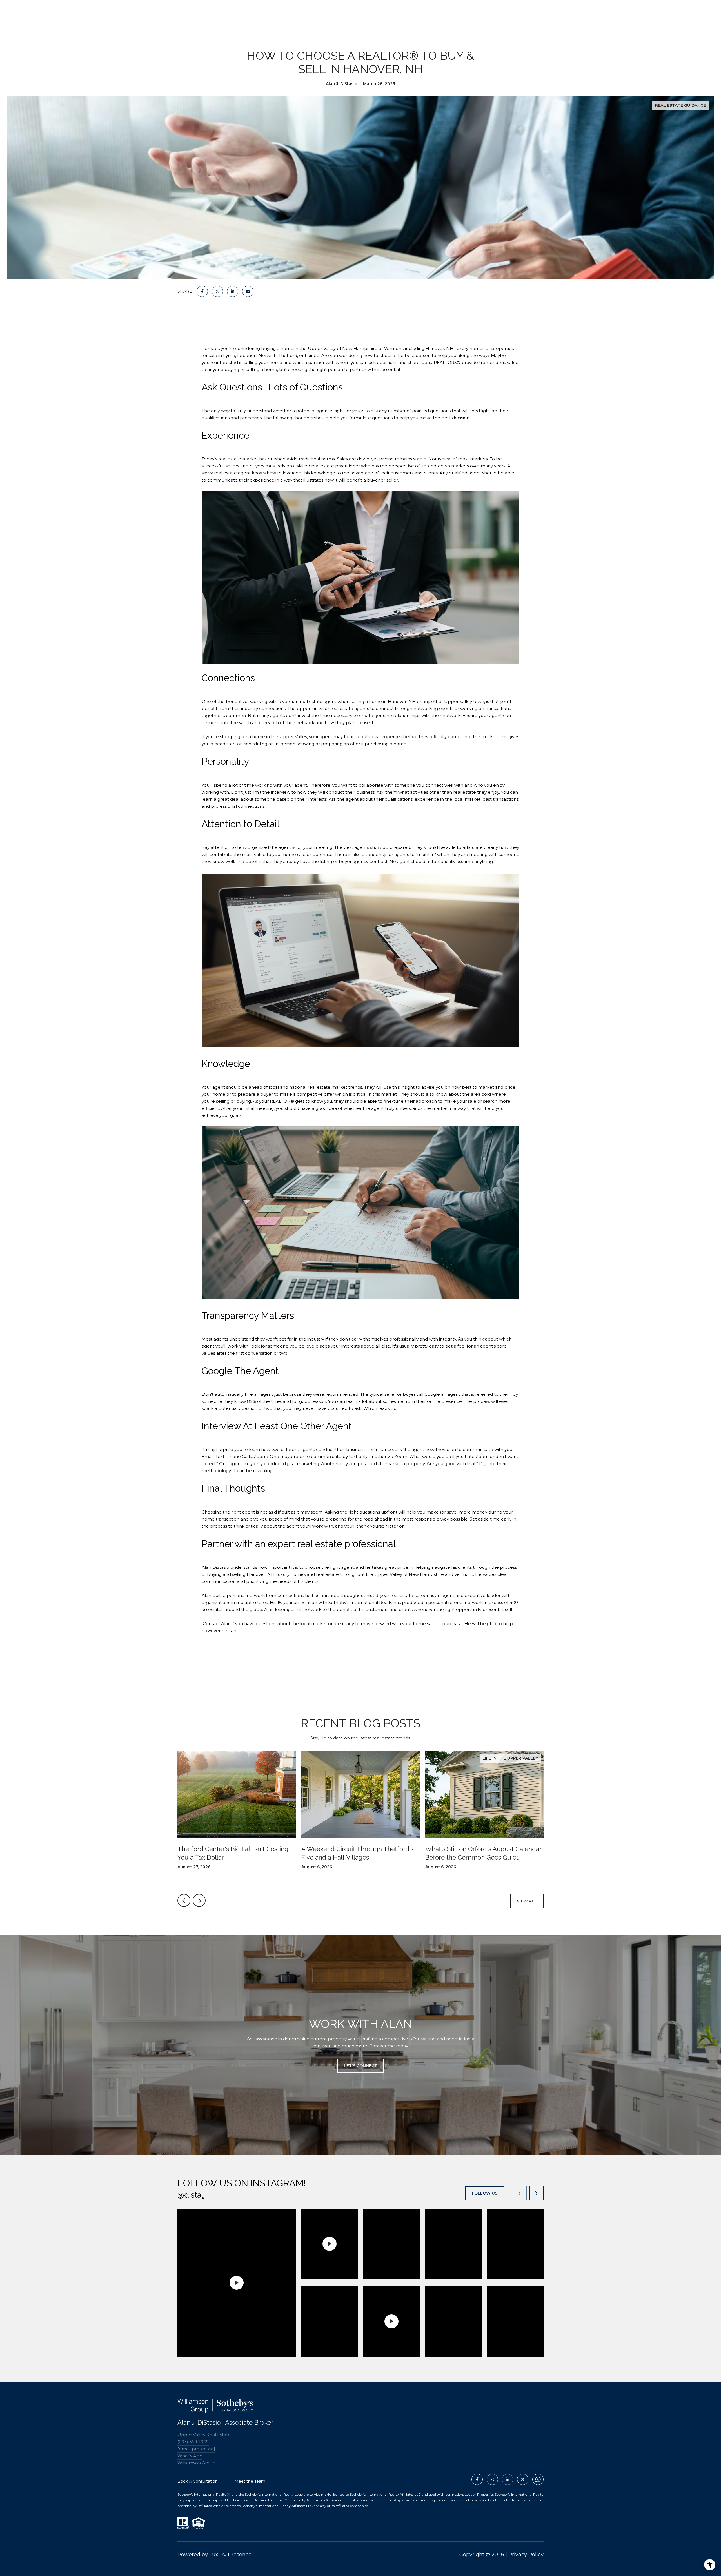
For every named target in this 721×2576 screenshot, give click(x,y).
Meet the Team (250, 2481)
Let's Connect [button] (360, 2066)
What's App (190, 2456)
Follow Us (485, 2193)
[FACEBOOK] (477, 2479)
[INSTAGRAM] (492, 2479)
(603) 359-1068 (193, 2442)
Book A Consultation (198, 2481)
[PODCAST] (538, 2479)
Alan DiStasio (215, 1567)
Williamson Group (196, 2463)
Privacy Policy (526, 2555)
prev (184, 1900)
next (199, 1900)
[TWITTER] (523, 2479)
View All (527, 1901)
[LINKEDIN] (508, 2479)
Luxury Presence (230, 2555)
